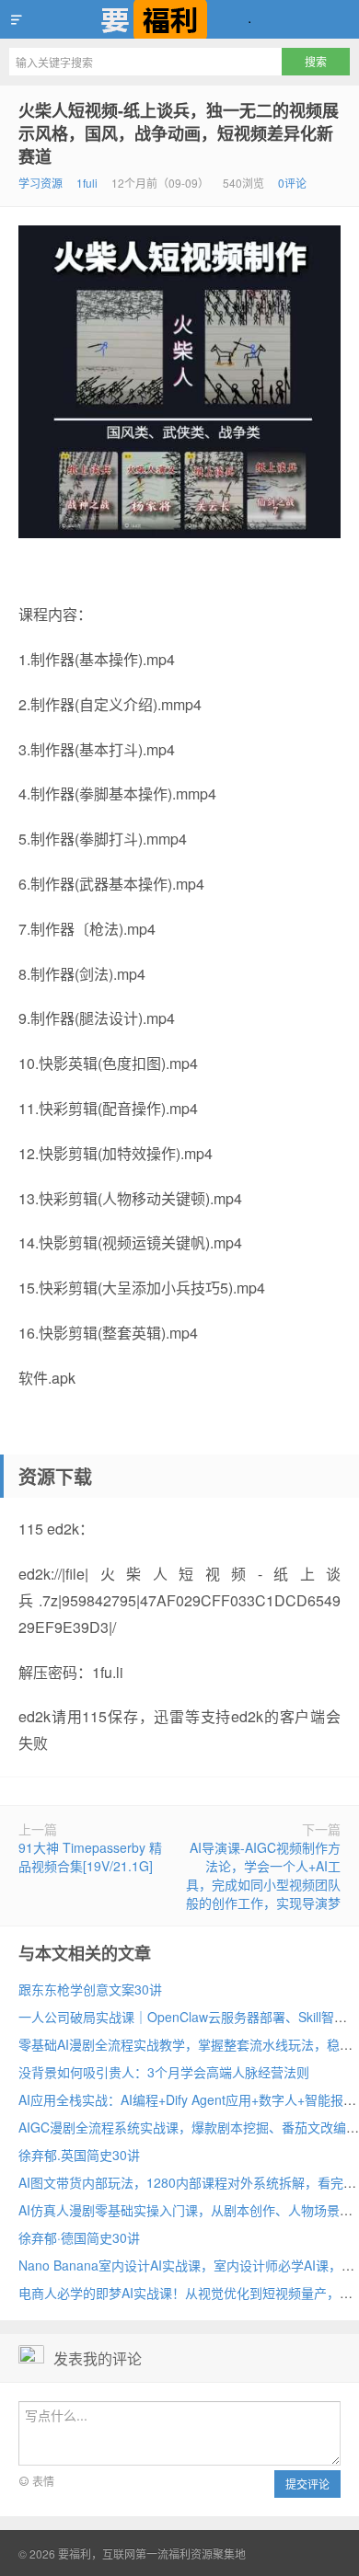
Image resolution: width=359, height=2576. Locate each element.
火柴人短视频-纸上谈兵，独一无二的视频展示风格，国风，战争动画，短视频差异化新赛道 (179, 133)
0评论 (292, 183)
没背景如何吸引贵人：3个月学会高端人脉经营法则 (164, 2072)
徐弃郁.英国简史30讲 (79, 2155)
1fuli (87, 183)
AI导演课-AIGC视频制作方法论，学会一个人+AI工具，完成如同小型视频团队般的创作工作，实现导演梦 (263, 1875)
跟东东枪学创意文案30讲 (90, 1989)
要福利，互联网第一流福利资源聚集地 (179, 19)
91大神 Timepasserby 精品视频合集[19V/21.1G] (90, 1857)
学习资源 (41, 183)
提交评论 (307, 2484)
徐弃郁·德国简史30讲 (79, 2237)
